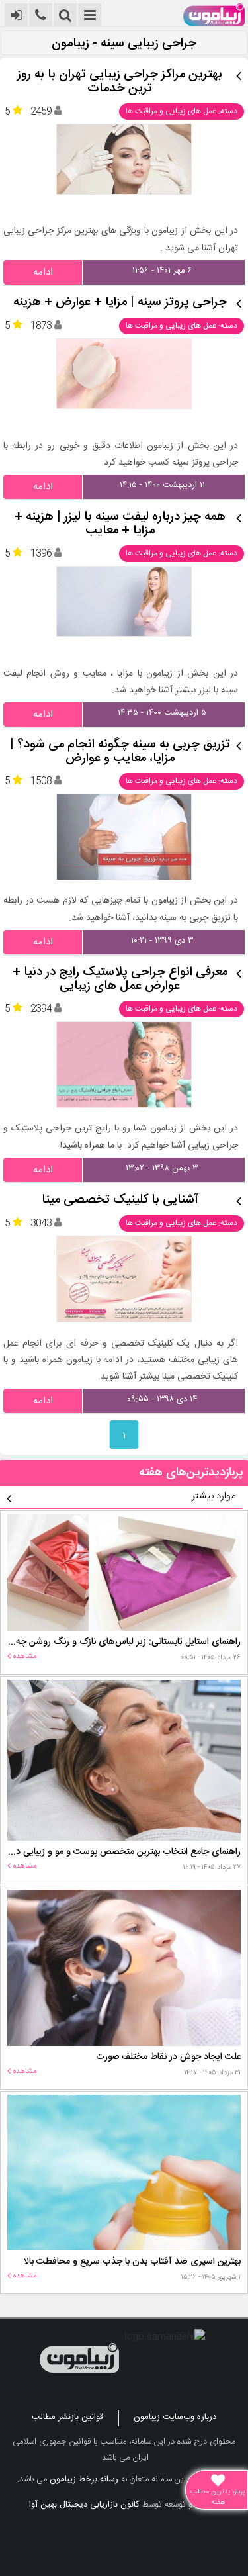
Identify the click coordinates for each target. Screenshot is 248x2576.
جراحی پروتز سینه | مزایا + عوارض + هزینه (120, 303)
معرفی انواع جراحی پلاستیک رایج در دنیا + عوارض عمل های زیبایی (120, 980)
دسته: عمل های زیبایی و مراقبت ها (182, 111)
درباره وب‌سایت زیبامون (175, 2417)
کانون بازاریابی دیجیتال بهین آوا (84, 2505)
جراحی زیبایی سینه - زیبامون (124, 44)
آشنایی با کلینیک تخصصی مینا (120, 1200)
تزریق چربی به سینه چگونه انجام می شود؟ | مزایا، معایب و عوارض (120, 752)
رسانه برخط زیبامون (84, 2479)
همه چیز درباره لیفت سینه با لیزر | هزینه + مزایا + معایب (120, 524)
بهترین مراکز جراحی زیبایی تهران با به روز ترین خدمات (120, 82)
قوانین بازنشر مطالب (67, 2417)
